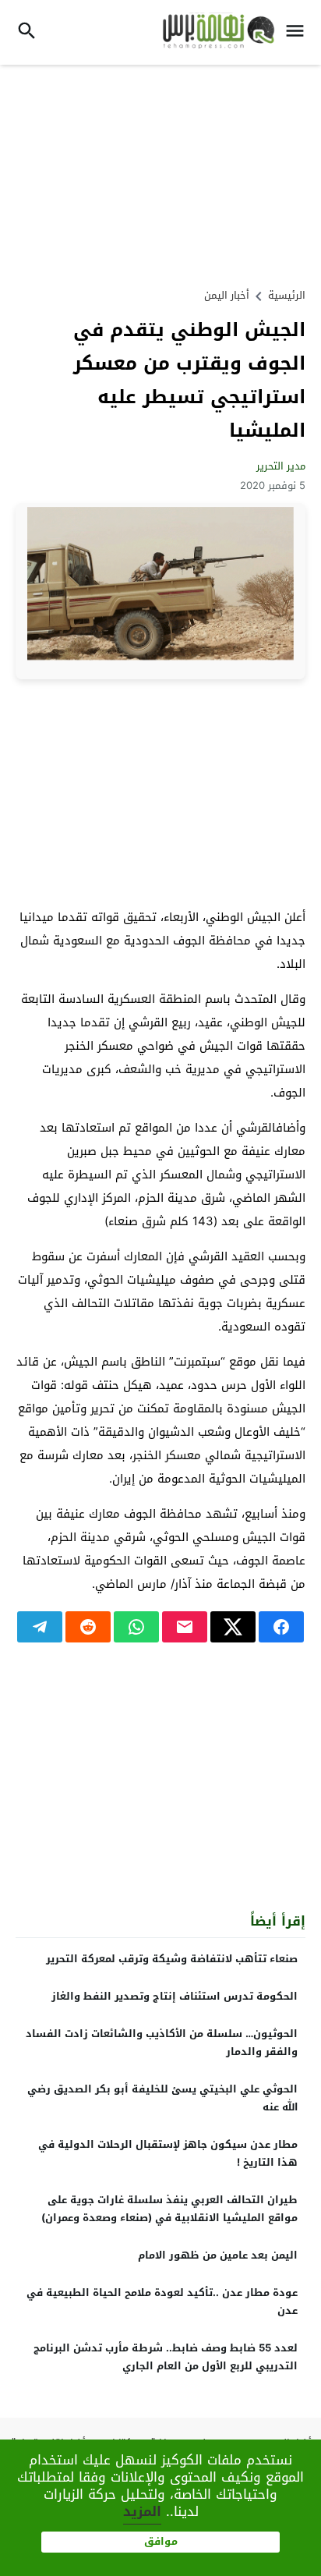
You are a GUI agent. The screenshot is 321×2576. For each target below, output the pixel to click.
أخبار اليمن (227, 295)
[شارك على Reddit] (88, 1627)
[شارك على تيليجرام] (40, 1627)
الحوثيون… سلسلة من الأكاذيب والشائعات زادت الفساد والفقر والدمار (162, 2043)
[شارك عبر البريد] (185, 1627)
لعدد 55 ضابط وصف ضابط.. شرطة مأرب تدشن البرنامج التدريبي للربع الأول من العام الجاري (166, 2357)
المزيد (142, 2511)
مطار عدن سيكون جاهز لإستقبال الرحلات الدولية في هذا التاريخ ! (168, 2153)
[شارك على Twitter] (233, 1627)
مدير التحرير (281, 466)
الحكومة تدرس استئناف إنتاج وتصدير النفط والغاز (175, 1996)
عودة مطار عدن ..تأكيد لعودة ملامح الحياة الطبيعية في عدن (162, 2301)
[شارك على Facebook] (281, 1627)
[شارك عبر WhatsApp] (136, 1627)
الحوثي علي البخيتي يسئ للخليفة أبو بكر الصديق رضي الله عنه (162, 2098)
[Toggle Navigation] (299, 32)
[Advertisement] (160, 174)
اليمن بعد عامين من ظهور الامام (218, 2255)
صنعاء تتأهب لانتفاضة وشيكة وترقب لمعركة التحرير (172, 1959)
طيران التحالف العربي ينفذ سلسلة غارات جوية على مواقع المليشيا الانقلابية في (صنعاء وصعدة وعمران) (169, 2209)
